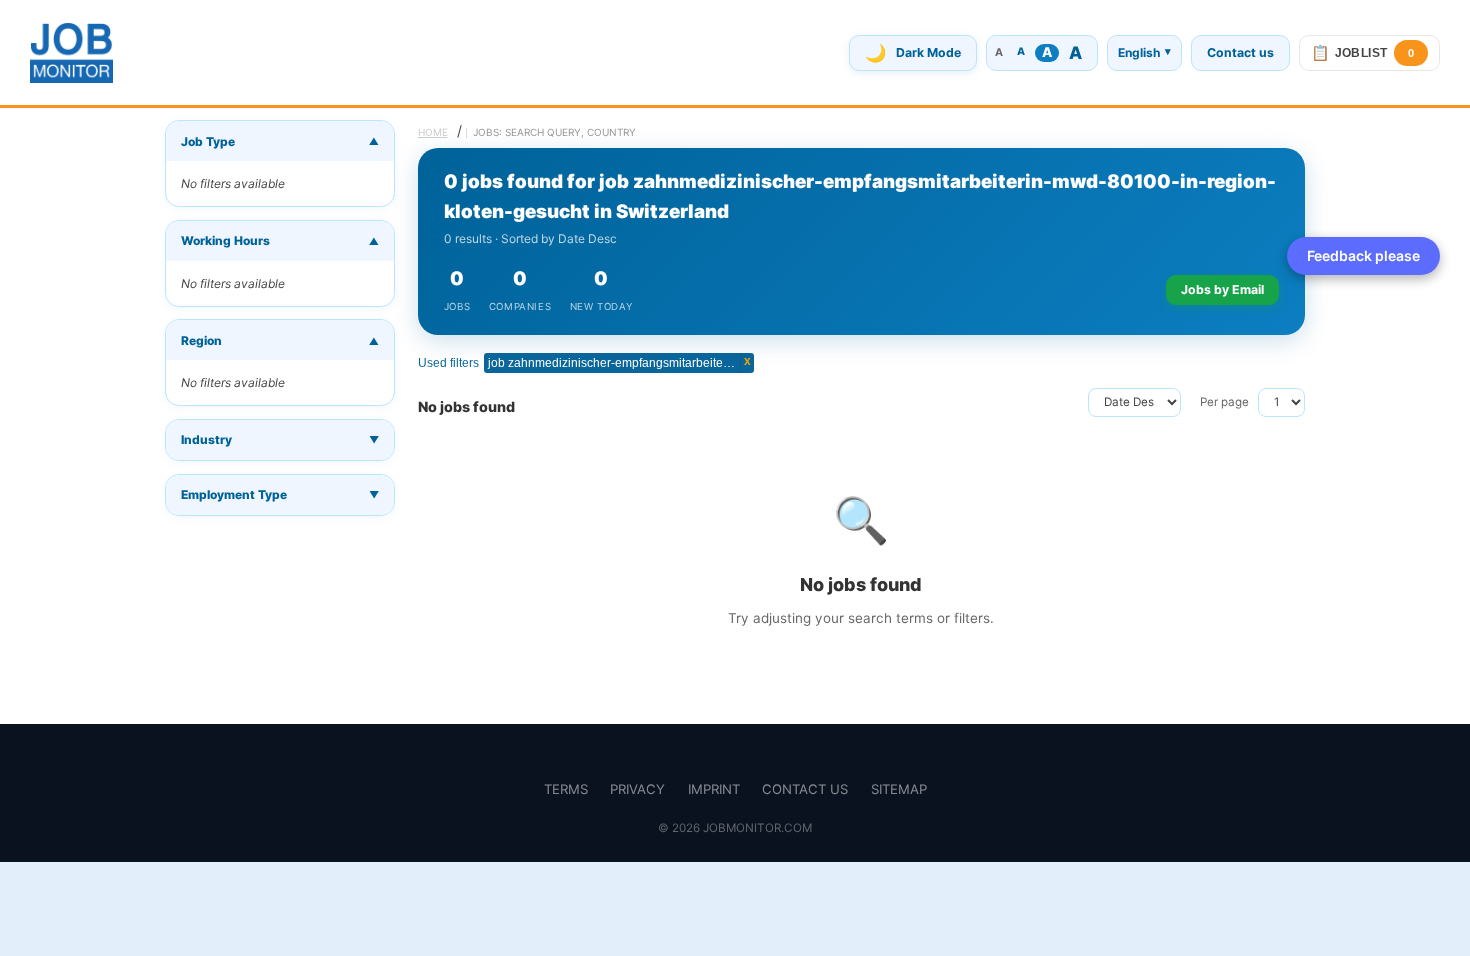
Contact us (1240, 52)
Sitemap (899, 789)
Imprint (714, 789)
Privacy (637, 789)
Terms (566, 789)
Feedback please (1363, 255)
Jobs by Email (1222, 289)
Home (433, 132)
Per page (1224, 402)
